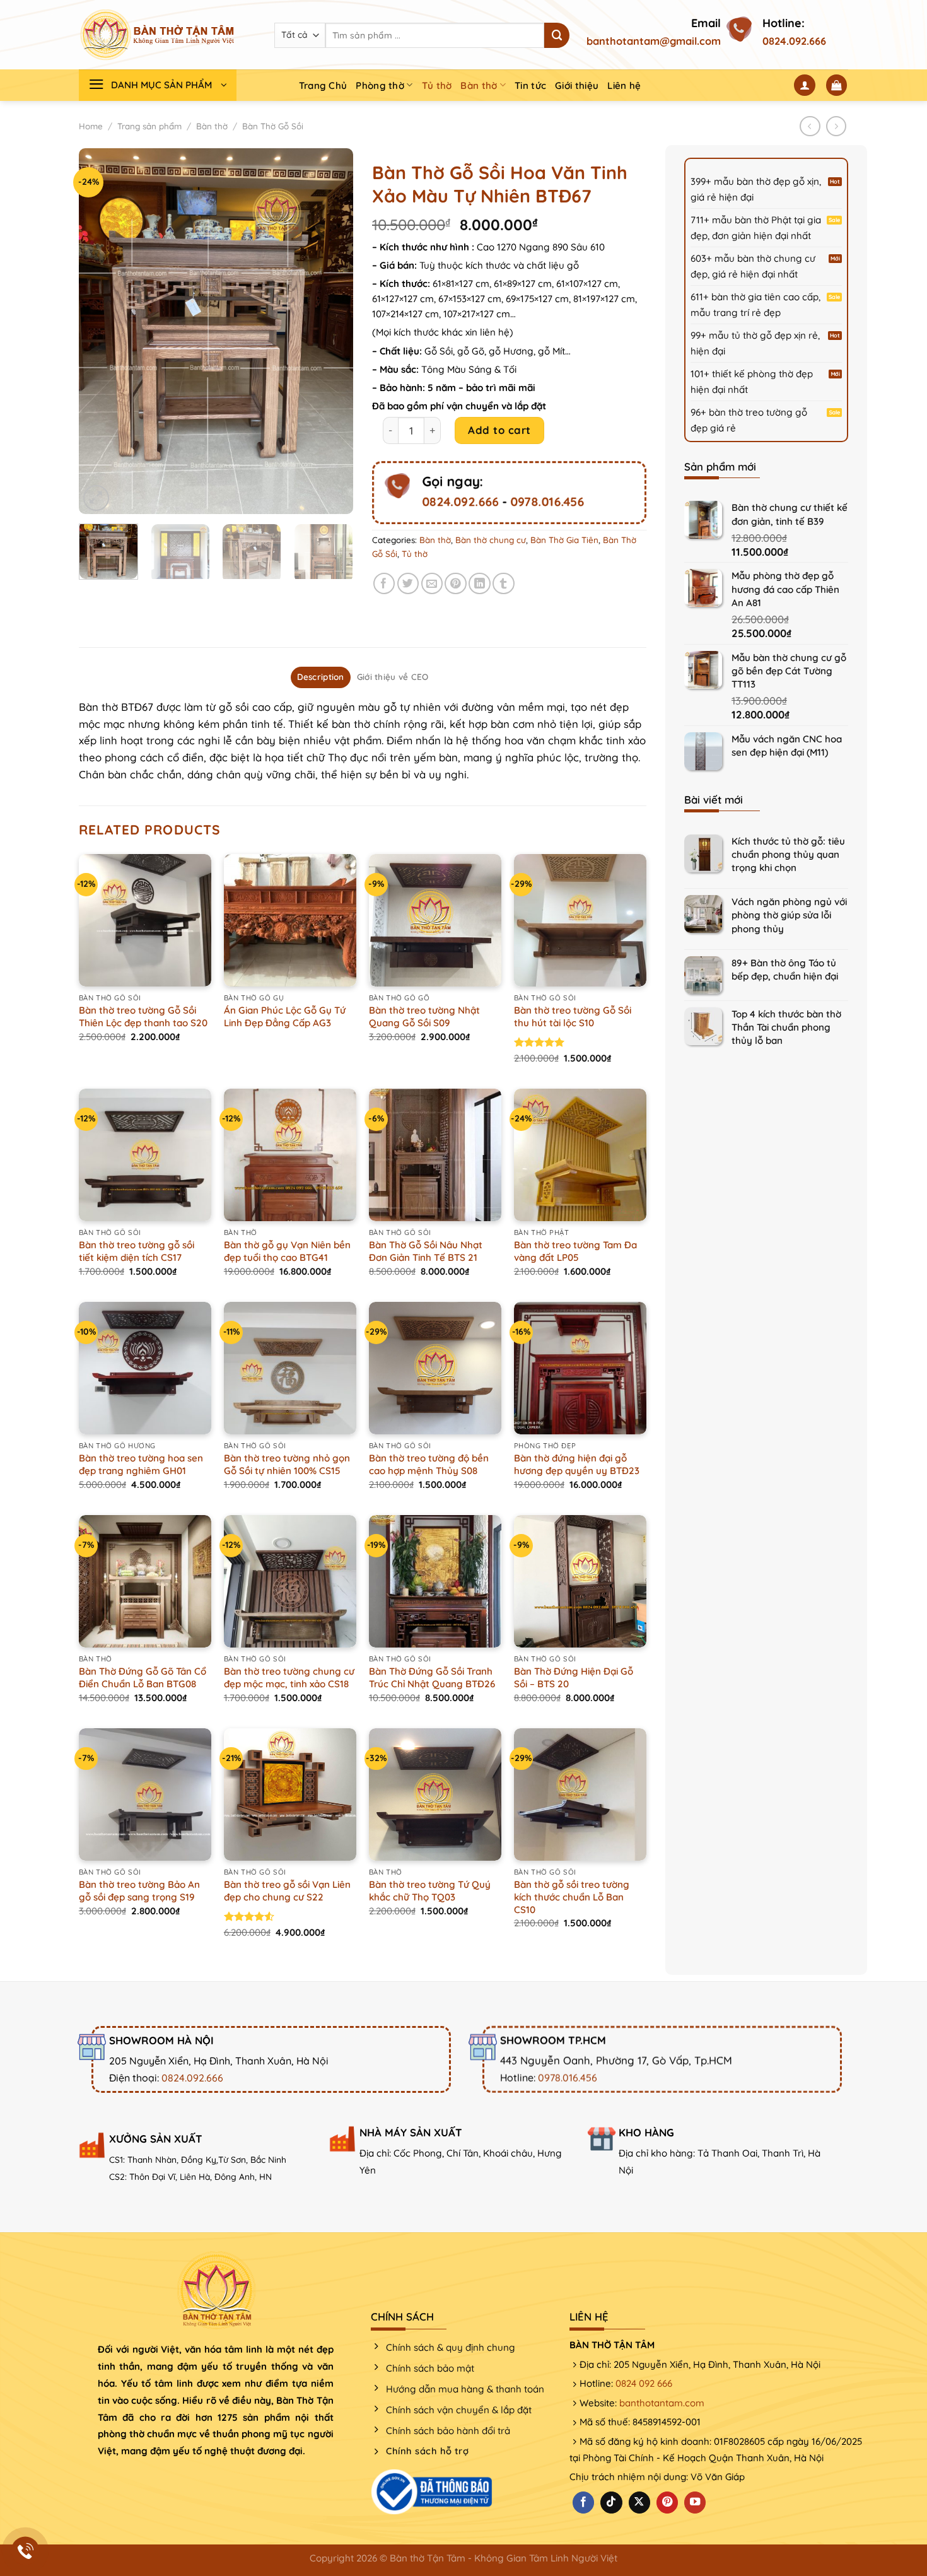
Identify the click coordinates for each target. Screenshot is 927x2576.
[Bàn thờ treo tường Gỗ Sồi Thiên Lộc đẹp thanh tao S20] (145, 920)
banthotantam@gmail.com (654, 41)
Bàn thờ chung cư (491, 540)
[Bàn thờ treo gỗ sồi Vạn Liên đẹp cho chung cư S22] (290, 1794)
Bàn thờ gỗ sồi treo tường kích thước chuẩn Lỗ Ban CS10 (572, 1897)
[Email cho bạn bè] (432, 584)
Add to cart (499, 430)
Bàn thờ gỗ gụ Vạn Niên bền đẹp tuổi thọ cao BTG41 (287, 1251)
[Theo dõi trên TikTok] (611, 2503)
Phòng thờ (380, 85)
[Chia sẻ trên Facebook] (384, 584)
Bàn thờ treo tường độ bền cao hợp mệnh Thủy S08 (429, 1464)
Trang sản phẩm (149, 126)
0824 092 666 (644, 2383)
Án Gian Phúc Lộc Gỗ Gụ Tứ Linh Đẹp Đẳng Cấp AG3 (285, 1016)
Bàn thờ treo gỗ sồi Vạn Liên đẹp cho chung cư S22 (287, 1891)
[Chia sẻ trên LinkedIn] (480, 584)
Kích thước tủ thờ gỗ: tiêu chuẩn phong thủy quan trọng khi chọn (788, 854)
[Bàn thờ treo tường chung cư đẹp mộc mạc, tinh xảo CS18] (290, 1581)
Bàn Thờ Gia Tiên (564, 540)
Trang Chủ (323, 85)
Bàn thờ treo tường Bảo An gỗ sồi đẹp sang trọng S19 (139, 1891)
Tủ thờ (437, 85)
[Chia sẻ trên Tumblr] (504, 584)
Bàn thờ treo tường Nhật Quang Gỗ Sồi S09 (424, 1016)
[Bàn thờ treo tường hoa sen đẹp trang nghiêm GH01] (145, 1368)
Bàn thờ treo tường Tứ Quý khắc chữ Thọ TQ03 (430, 1891)
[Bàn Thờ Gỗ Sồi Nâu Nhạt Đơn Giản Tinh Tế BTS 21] (435, 1155)
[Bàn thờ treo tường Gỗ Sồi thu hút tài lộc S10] (580, 920)
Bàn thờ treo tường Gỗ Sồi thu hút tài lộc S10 (573, 1016)
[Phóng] (96, 498)
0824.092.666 (794, 41)
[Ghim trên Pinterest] (456, 584)
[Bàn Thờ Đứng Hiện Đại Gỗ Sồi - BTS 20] (580, 1581)
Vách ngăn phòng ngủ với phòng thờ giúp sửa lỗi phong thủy (789, 915)
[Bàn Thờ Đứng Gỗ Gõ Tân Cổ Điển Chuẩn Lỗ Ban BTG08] (145, 1581)
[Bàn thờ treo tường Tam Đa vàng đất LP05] (580, 1155)
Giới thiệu (577, 85)
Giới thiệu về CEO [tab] (393, 677)
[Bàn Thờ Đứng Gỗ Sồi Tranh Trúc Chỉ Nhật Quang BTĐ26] (435, 1581)
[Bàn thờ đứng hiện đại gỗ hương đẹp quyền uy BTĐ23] (580, 1368)
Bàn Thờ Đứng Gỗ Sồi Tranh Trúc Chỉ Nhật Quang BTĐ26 (432, 1677)
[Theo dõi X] (639, 2503)
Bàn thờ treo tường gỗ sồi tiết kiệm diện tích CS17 (137, 1251)
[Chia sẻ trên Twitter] (408, 584)
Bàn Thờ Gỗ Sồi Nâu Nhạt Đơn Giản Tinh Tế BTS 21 (426, 1251)
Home (91, 126)
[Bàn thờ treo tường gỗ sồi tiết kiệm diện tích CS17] (145, 1155)
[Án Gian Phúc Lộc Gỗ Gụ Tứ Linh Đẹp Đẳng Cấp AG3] (290, 920)
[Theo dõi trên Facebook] (583, 2503)
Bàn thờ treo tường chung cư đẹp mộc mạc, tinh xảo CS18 (289, 1677)
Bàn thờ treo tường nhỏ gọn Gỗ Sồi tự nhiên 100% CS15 (287, 1464)
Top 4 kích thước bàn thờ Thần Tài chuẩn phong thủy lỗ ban (786, 1027)
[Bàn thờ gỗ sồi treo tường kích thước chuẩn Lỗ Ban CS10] (580, 1794)
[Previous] (100, 331)
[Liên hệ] (26, 2551)
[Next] (332, 331)
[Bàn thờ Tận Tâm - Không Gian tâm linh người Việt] (158, 35)
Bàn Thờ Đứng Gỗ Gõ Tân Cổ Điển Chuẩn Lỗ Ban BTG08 (143, 1677)
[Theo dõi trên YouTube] (695, 2503)
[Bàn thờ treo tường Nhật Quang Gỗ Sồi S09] (435, 920)
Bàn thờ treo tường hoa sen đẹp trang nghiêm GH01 (141, 1464)
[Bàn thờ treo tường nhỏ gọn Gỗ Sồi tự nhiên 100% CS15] (290, 1368)
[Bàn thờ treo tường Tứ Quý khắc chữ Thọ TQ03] (435, 1794)
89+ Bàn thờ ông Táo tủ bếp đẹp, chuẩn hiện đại (785, 969)
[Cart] (837, 85)
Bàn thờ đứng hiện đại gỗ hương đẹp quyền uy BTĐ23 (577, 1464)
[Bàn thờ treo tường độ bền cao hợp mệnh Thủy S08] (435, 1368)
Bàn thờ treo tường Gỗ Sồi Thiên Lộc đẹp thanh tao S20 (143, 1016)
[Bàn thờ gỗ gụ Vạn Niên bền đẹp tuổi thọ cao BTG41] (290, 1155)
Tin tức (530, 85)
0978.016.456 (547, 501)
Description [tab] (321, 677)
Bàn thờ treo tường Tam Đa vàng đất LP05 (575, 1251)
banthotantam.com (662, 2403)
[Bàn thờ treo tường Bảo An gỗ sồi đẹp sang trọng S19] (145, 1794)
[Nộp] (557, 35)
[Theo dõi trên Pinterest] (667, 2503)
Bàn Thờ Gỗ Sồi (273, 126)
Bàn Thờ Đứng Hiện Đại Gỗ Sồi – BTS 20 (574, 1677)
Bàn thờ (479, 85)
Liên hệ (624, 85)
